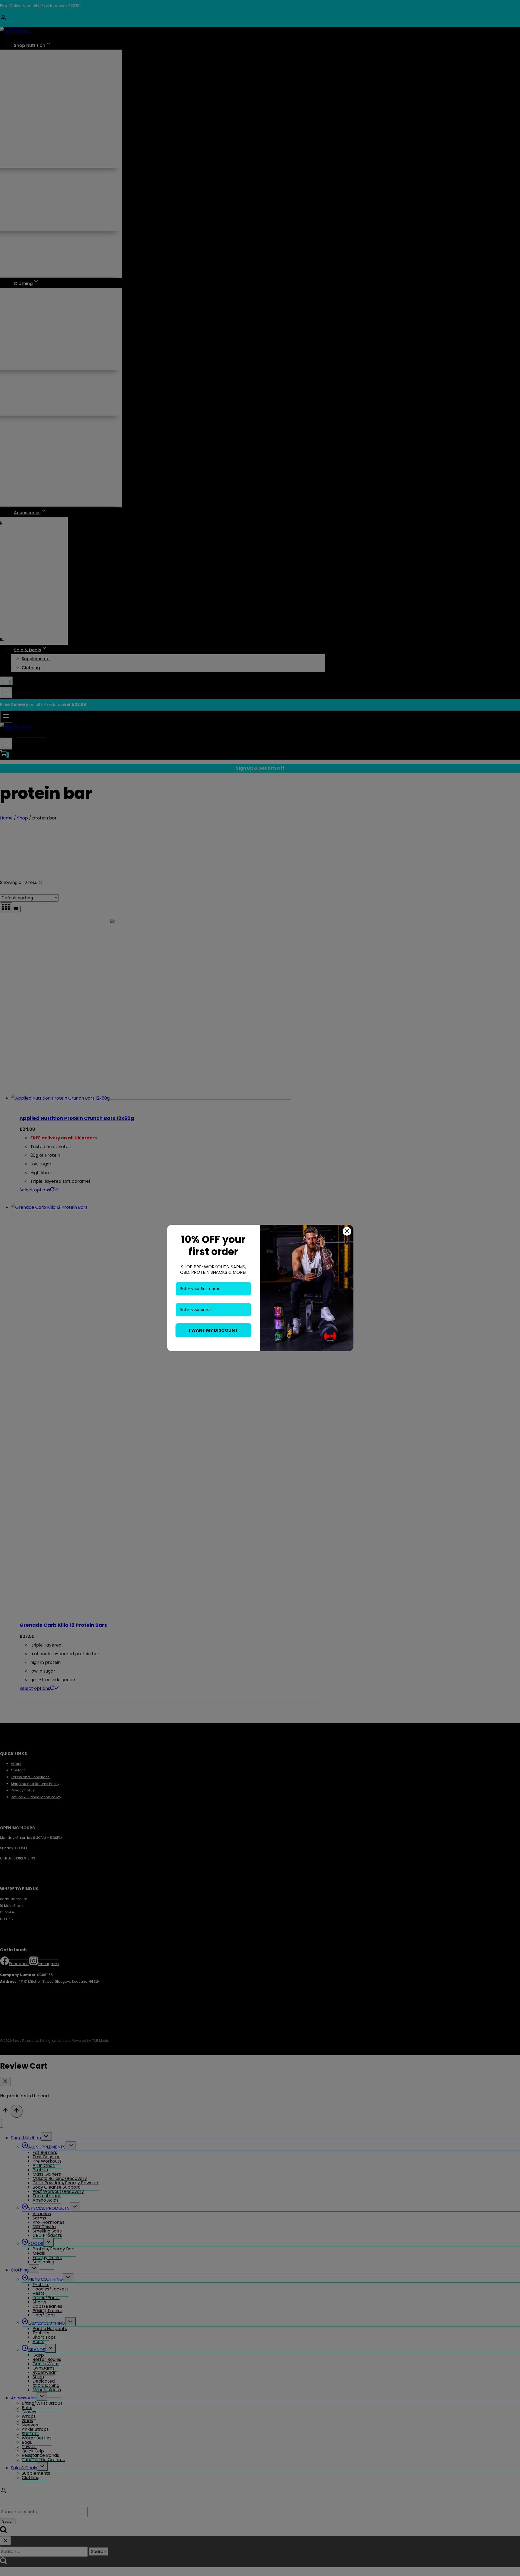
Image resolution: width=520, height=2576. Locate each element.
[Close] (347, 1231)
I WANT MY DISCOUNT (213, 1330)
